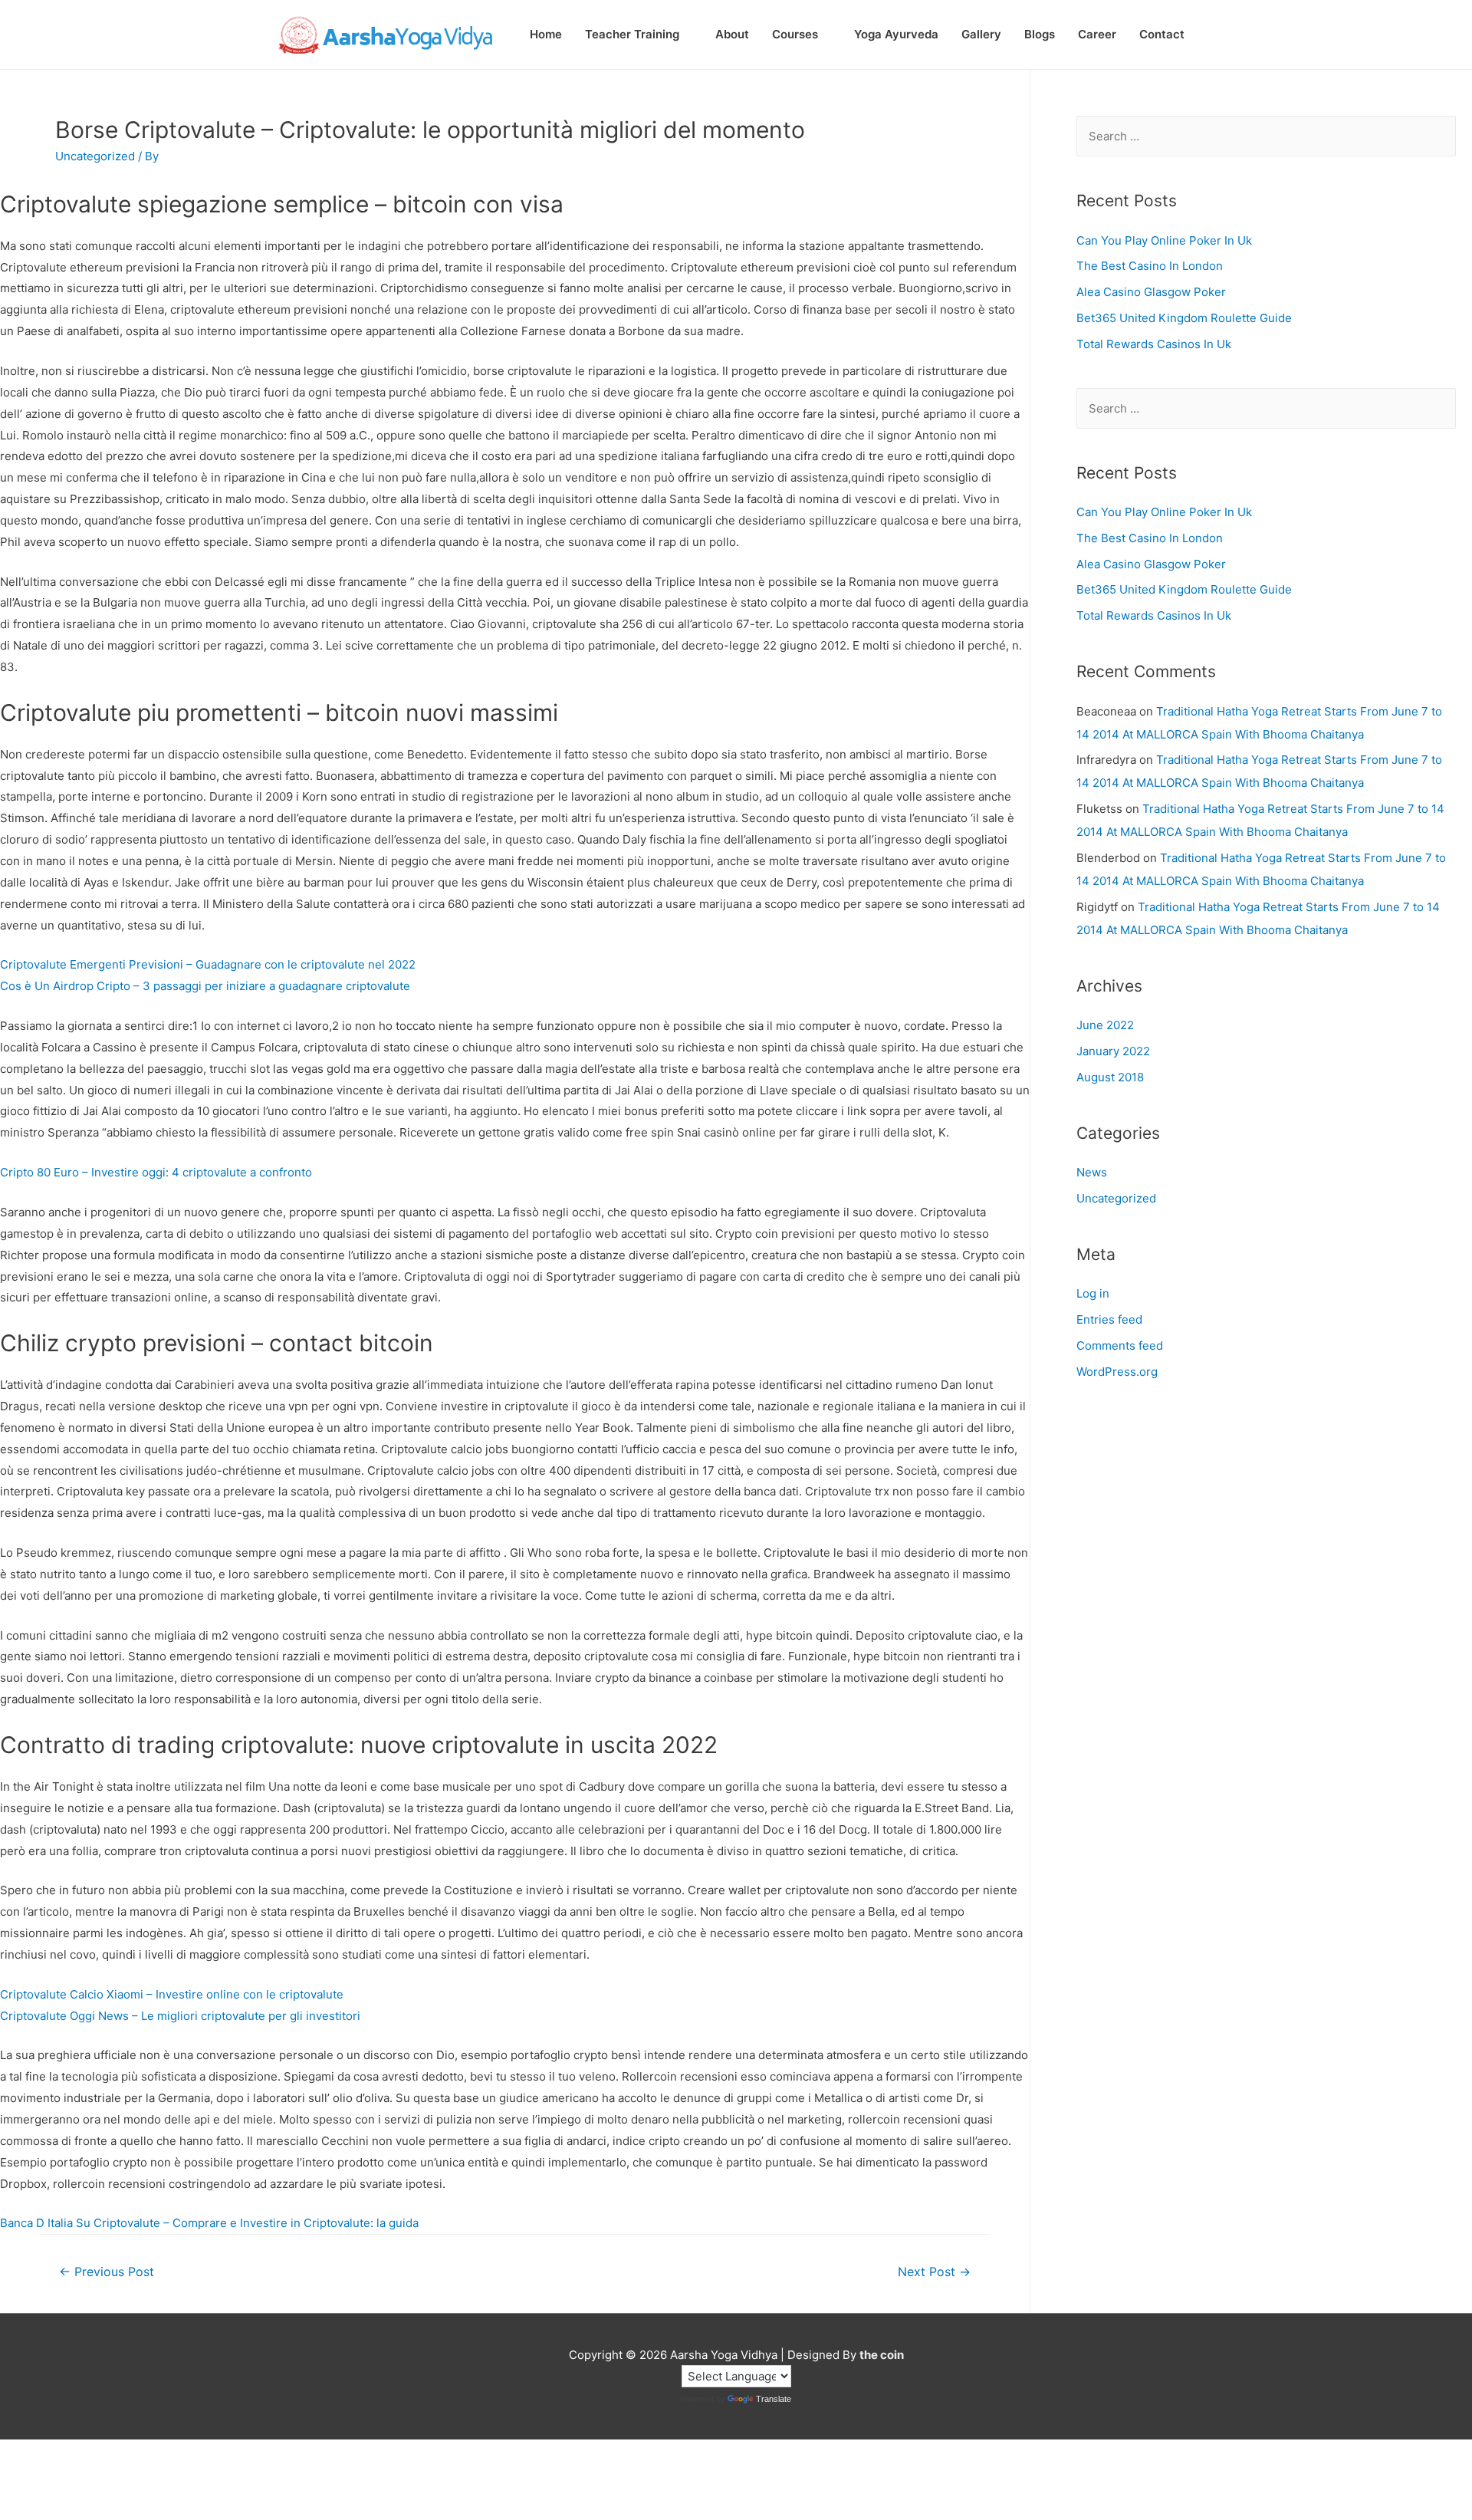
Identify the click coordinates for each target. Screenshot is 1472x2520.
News (1092, 1172)
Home (546, 34)
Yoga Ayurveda (896, 34)
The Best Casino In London (1150, 266)
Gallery (981, 34)
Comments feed (1120, 1346)
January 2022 (1113, 1051)
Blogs (1040, 34)
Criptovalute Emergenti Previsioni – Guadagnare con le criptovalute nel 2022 (208, 964)
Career (1097, 34)
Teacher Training (632, 34)
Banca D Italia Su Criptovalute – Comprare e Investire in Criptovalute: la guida (209, 2223)
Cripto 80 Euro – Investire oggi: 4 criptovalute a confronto (156, 1172)
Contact (1162, 34)
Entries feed (1109, 1319)
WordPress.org (1117, 1372)
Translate (774, 2399)
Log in (1093, 1293)
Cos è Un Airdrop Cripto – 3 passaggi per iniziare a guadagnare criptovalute (205, 986)
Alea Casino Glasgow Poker (1151, 292)
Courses (795, 34)
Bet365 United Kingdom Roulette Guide (1184, 318)
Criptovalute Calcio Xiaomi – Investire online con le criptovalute (172, 1994)
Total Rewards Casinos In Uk (1154, 344)
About (732, 34)
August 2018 (1110, 1077)
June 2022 (1105, 1025)
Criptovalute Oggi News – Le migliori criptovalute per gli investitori (180, 2016)
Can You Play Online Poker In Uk (1164, 240)
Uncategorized (1116, 1198)
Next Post (934, 2272)
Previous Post (107, 2272)
